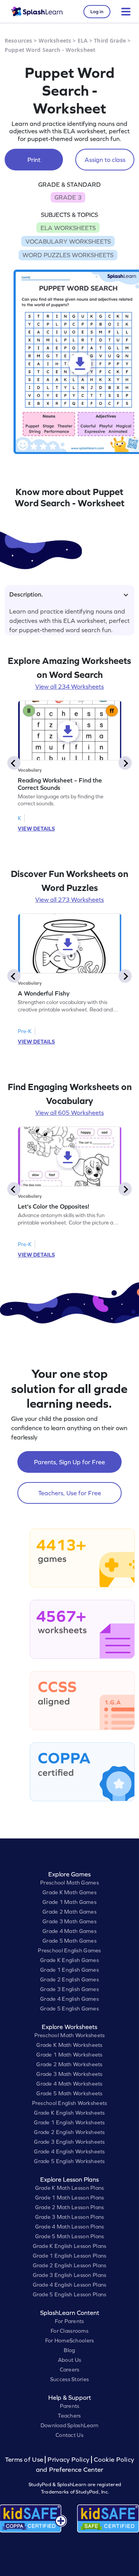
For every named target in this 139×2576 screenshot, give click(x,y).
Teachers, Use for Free (70, 1493)
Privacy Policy (68, 2460)
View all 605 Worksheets (69, 1113)
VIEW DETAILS (36, 829)
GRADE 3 (68, 197)
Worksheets (55, 40)
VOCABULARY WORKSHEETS (68, 241)
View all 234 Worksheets (69, 686)
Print (34, 160)
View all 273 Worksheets (69, 899)
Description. (26, 594)
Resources (18, 40)
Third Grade (110, 40)
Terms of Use (25, 2460)
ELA (83, 40)
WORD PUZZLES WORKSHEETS (68, 255)
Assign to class (105, 160)
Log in (97, 12)
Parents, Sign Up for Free (69, 1462)
